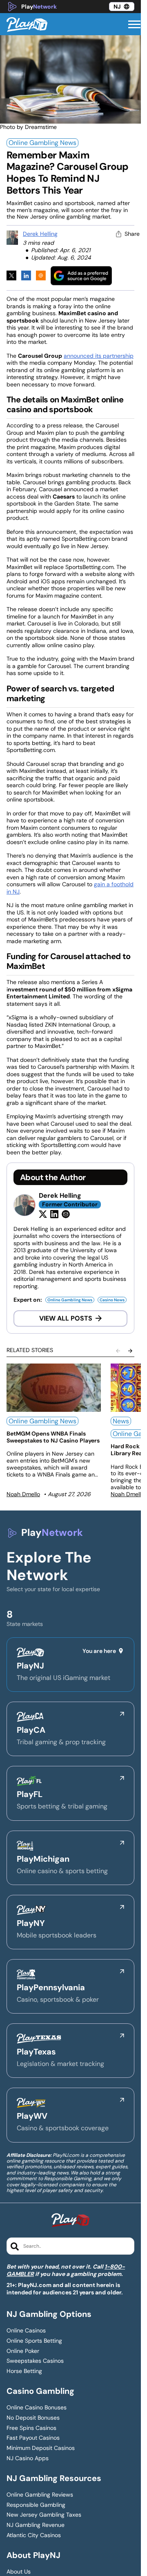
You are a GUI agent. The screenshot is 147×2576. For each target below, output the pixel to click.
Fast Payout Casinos (33, 2438)
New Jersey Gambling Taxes (44, 2515)
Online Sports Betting (34, 2341)
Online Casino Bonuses (37, 2408)
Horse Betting (24, 2371)
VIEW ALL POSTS (66, 1318)
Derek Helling (40, 234)
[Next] (130, 1351)
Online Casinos (26, 2331)
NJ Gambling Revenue (36, 2525)
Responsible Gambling (36, 2505)
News (121, 1421)
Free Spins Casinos (31, 2428)
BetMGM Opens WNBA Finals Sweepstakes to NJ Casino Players (53, 1437)
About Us (19, 2572)
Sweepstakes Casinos (35, 2361)
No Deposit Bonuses (33, 2418)
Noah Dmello (23, 1494)
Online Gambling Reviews (40, 2495)
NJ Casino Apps (28, 2458)
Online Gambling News (42, 143)
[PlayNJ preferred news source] (81, 276)
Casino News (112, 1300)
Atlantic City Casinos (34, 2535)
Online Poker (23, 2351)
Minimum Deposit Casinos (41, 2448)
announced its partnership (99, 356)
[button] (134, 25)
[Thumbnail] (54, 1388)
